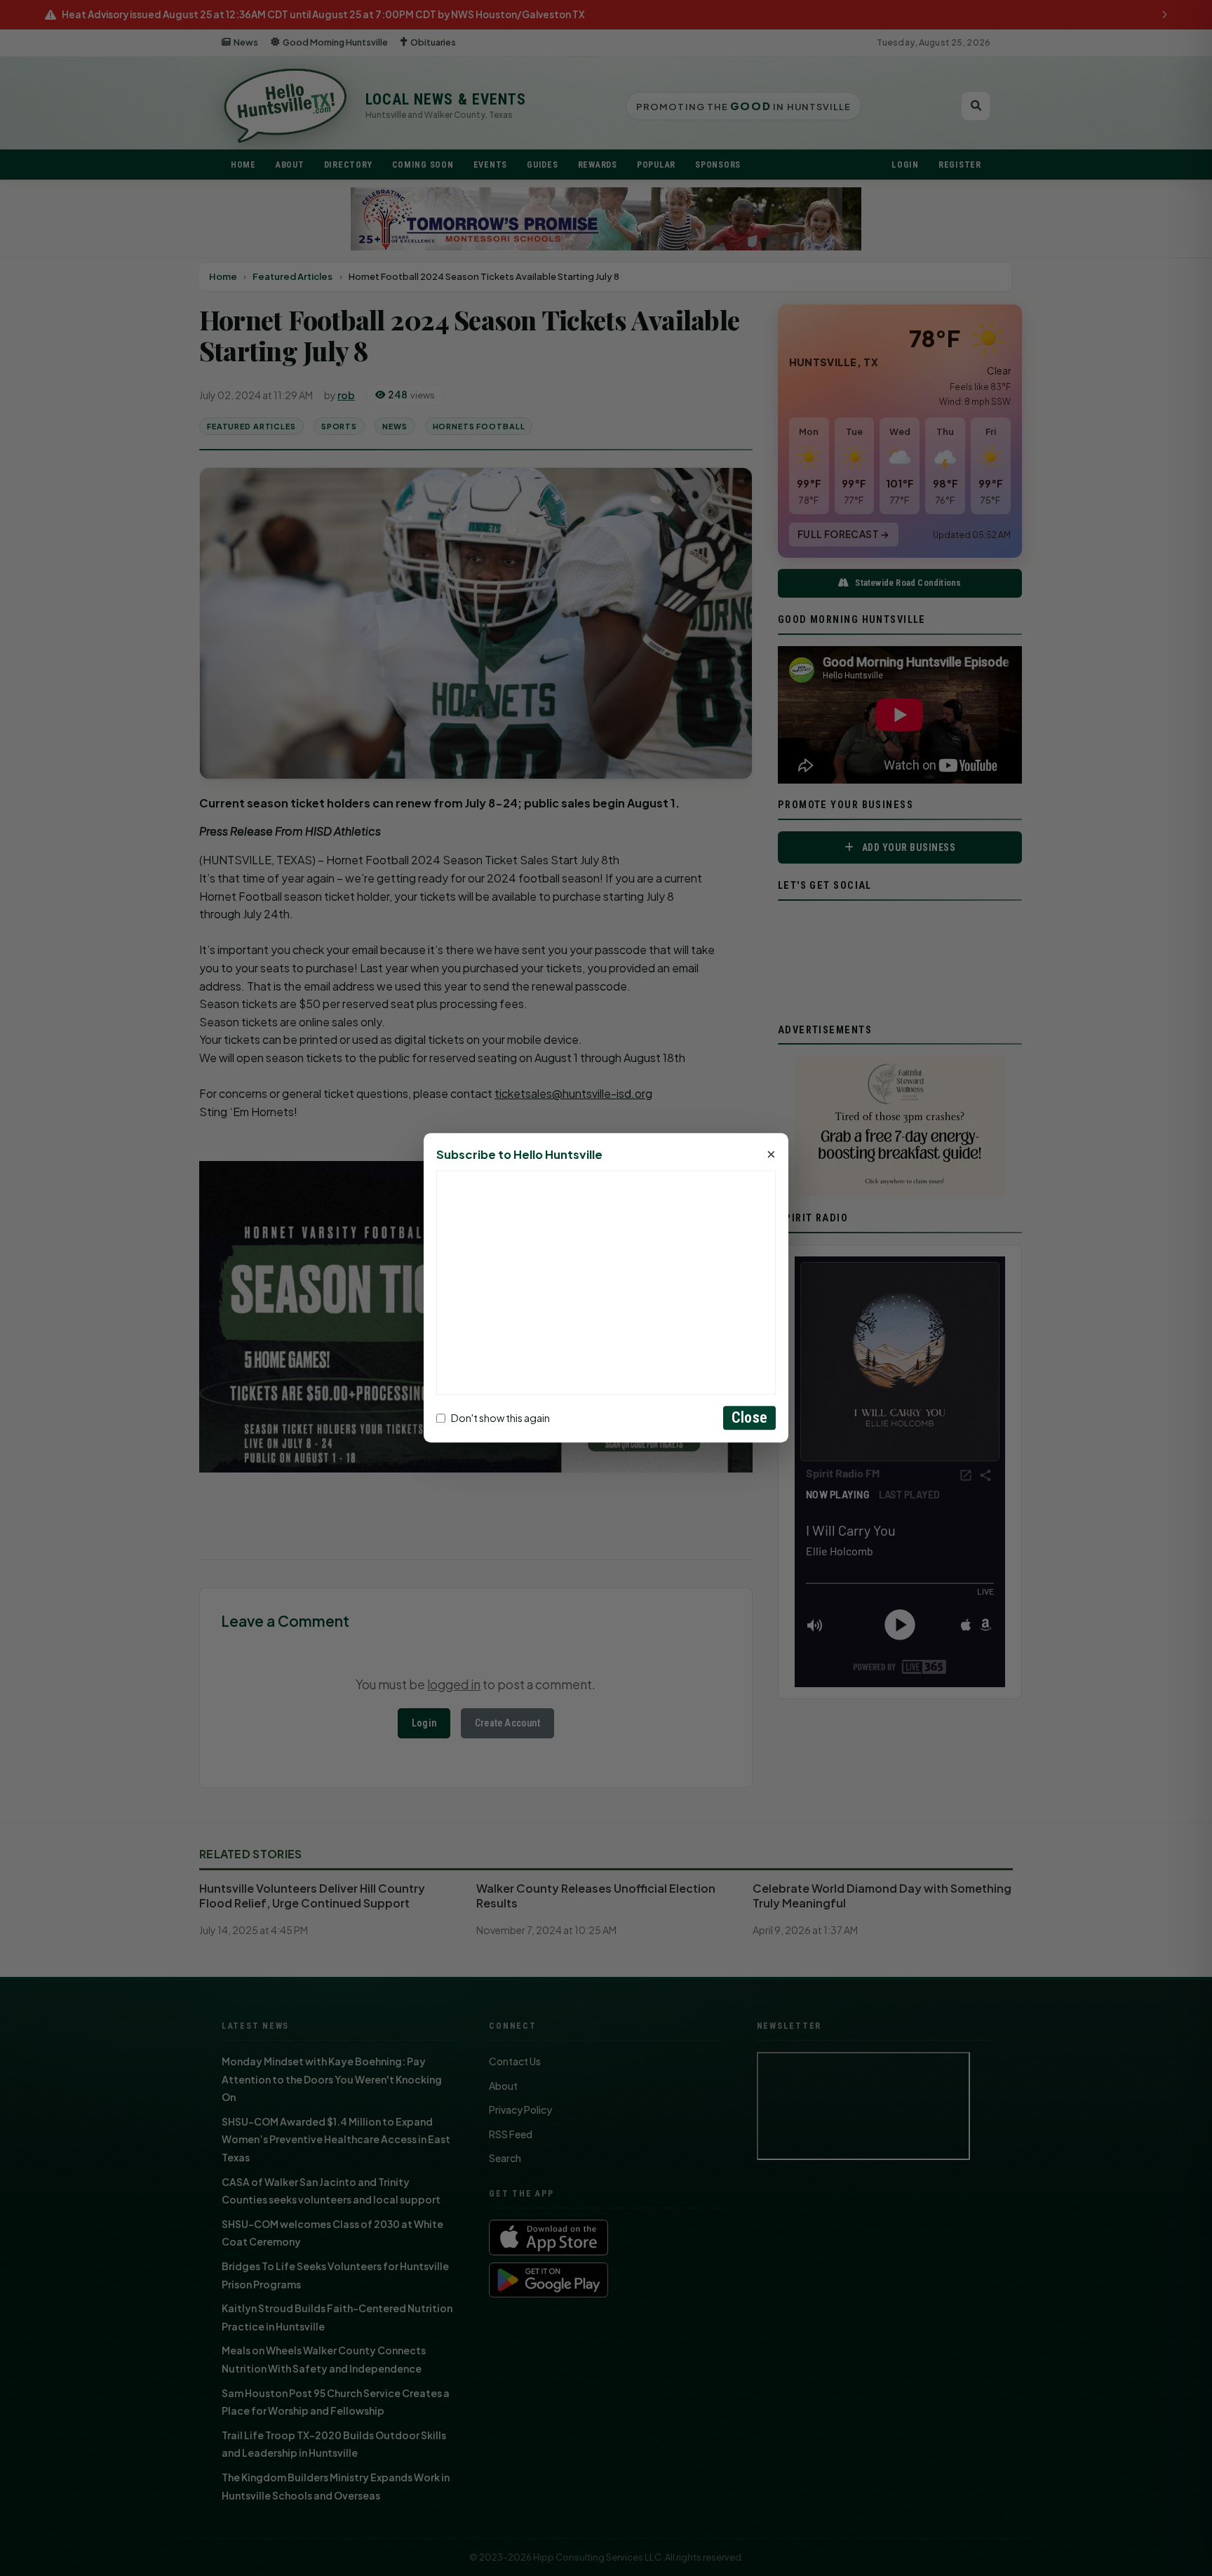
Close (749, 1418)
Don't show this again (500, 1418)
